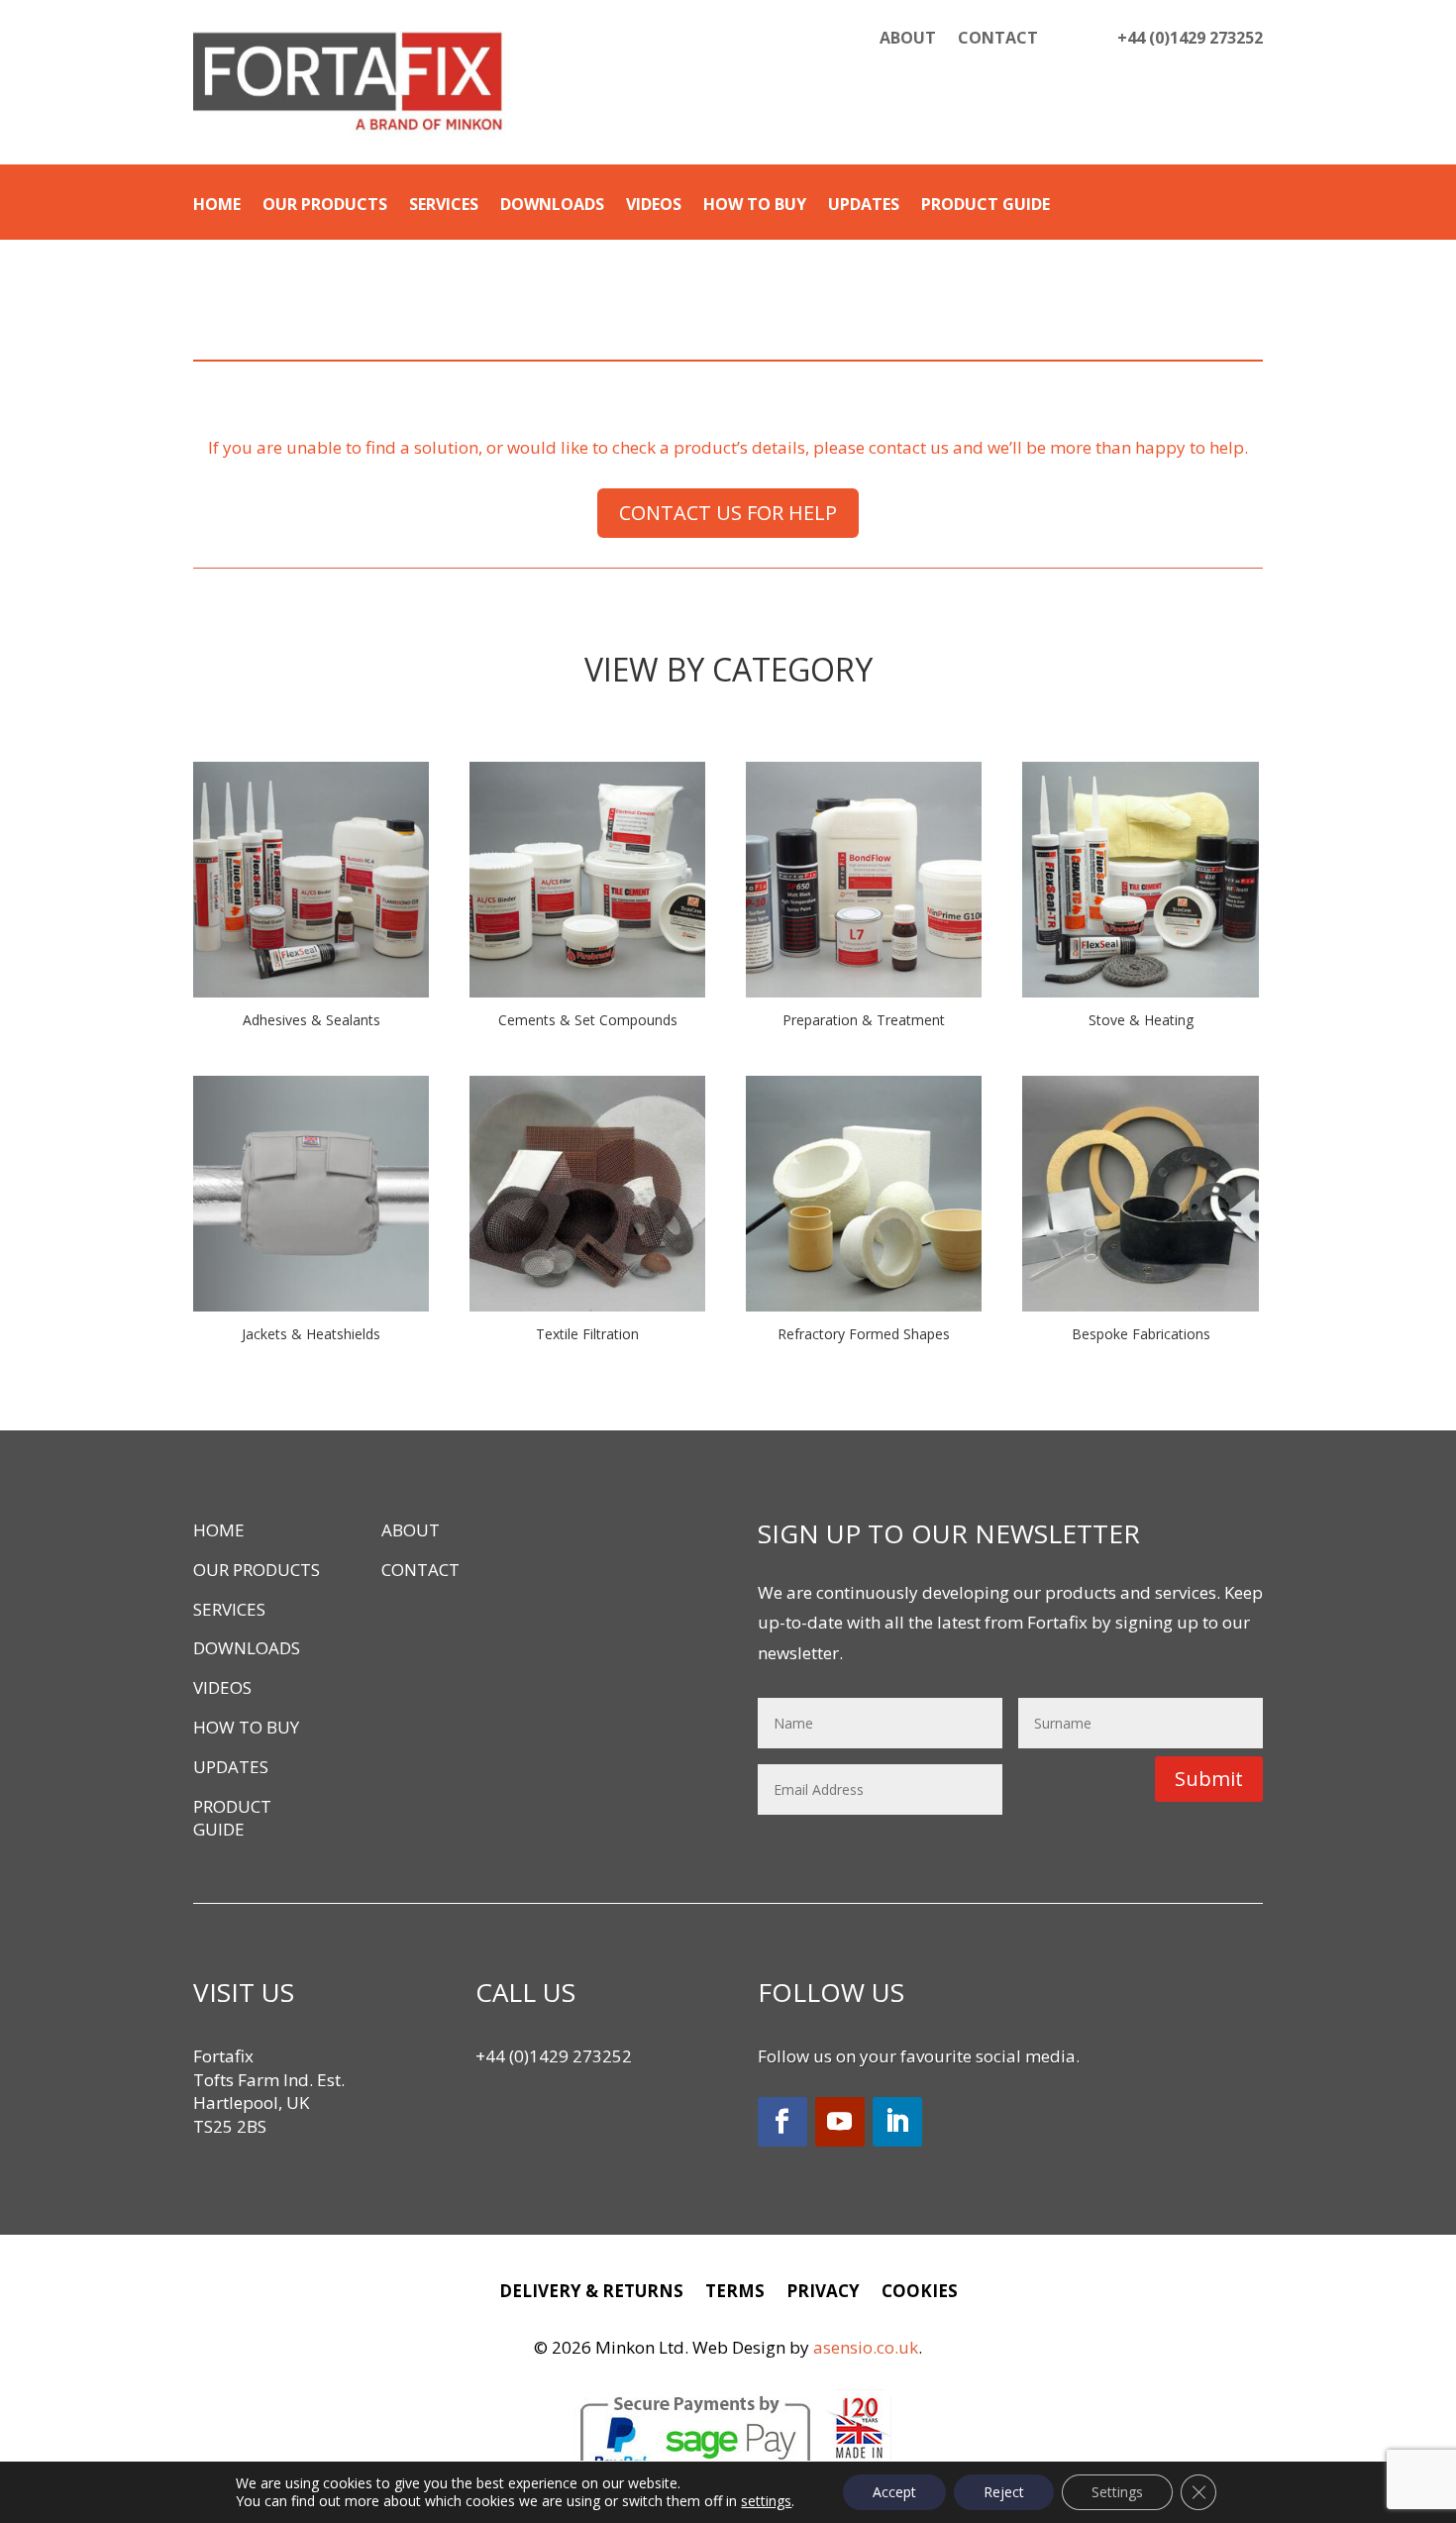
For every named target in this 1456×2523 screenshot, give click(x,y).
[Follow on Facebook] (782, 2122)
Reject (1004, 2492)
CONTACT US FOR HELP (728, 513)
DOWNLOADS (552, 206)
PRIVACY (823, 2293)
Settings (1117, 2492)
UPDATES (864, 206)
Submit (1209, 1779)
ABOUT (908, 40)
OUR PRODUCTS (325, 206)
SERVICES (444, 206)
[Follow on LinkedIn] (897, 2122)
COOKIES (920, 2293)
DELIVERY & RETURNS (591, 2293)
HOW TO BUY (755, 206)
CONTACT (998, 40)
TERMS (735, 2293)
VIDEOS (654, 206)
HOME (217, 206)
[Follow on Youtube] (840, 2122)
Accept (894, 2492)
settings (766, 2501)
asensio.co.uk (866, 2347)
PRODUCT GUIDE (986, 206)
